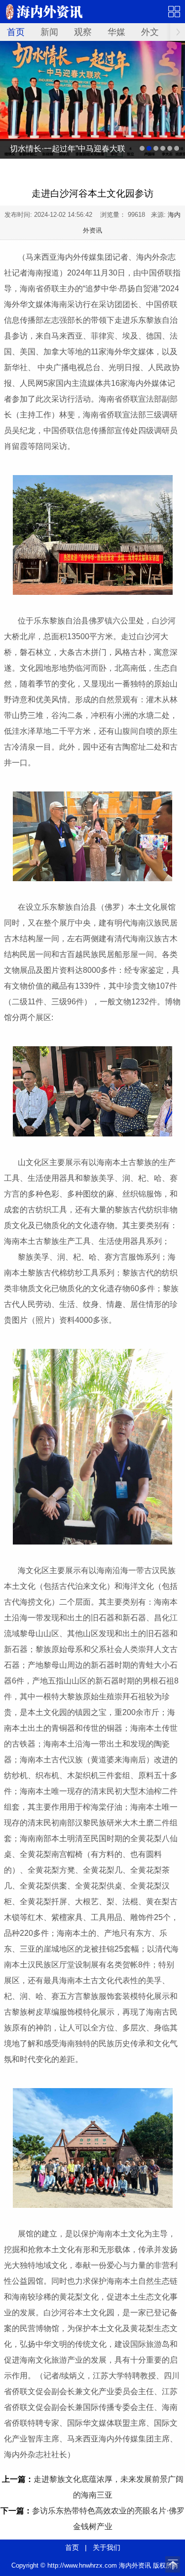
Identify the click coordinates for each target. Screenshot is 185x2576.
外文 (150, 32)
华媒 (116, 32)
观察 (83, 32)
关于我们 (107, 2547)
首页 (16, 32)
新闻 (49, 32)
